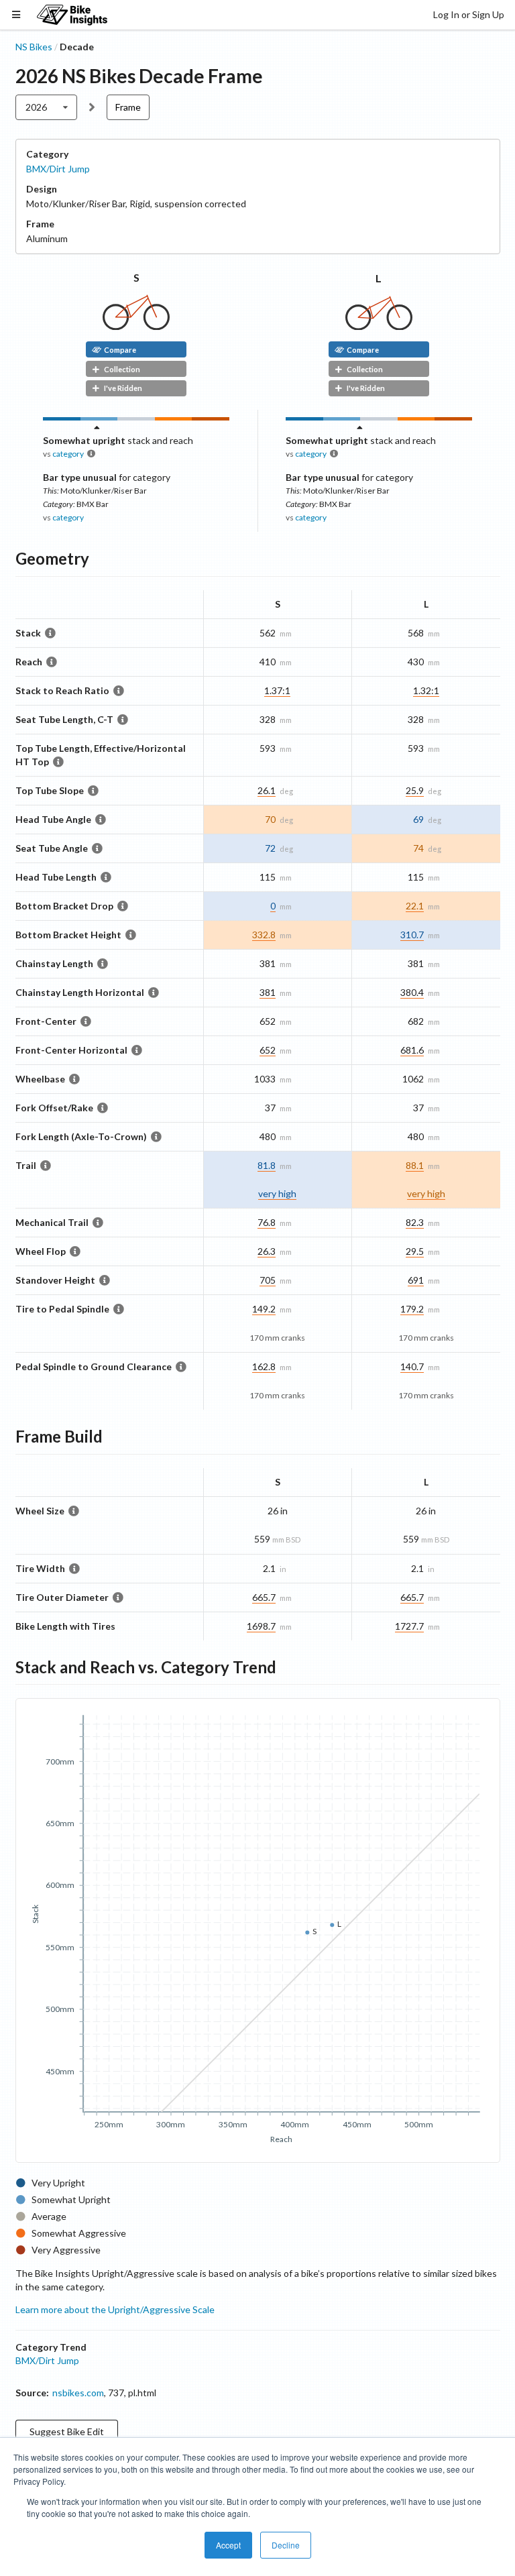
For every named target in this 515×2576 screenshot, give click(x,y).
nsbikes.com (78, 2393)
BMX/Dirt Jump (58, 169)
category (68, 454)
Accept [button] (228, 2545)
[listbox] (47, 107)
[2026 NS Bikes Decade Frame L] (379, 326)
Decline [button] (286, 2545)
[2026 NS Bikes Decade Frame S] (136, 326)
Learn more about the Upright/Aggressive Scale (115, 2309)
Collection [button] (122, 369)
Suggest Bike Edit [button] (67, 2431)
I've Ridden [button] (123, 388)
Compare (120, 350)
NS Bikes (34, 47)
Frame (128, 107)
